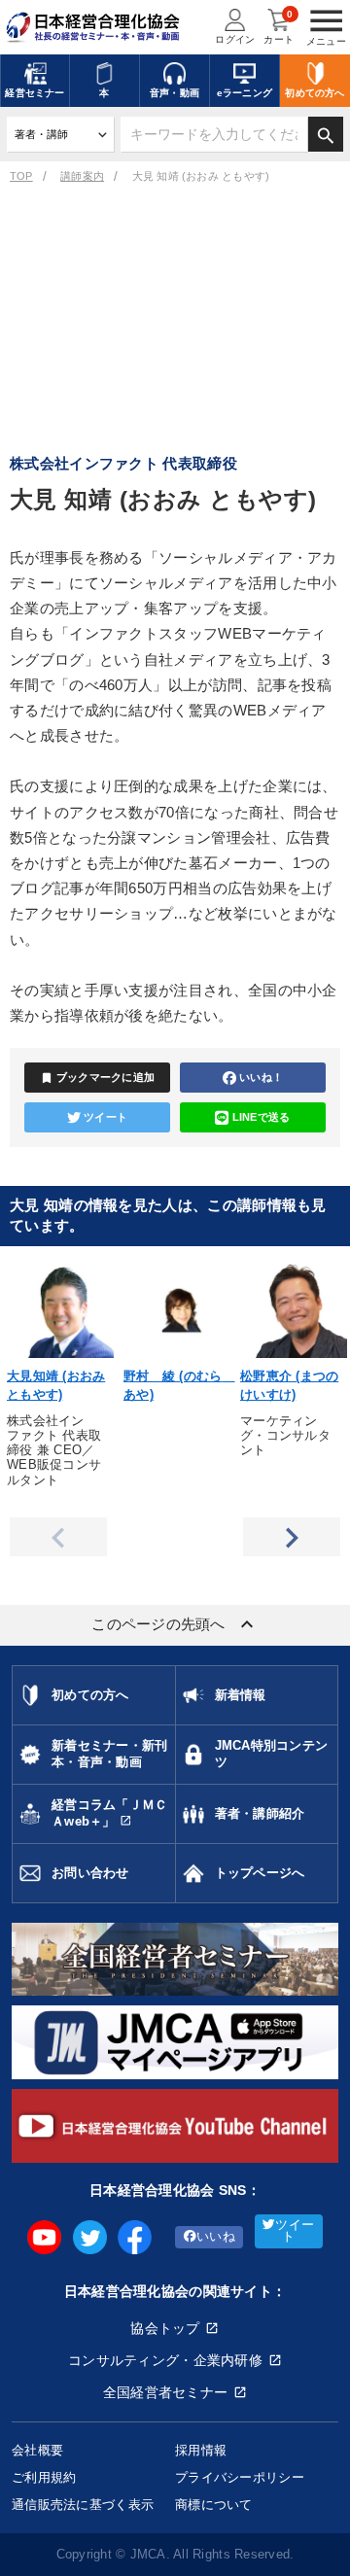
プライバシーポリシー (240, 2477)
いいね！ (261, 1077)
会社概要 (37, 2450)
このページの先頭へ (175, 1624)
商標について (214, 2505)
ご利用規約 (44, 2477)
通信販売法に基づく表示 (83, 2505)
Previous (58, 1537)
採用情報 (201, 2450)
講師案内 (82, 176)
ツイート (105, 1117)
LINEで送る (262, 1117)
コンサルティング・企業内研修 (165, 2360)
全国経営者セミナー (166, 2392)
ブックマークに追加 (98, 1078)
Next (292, 1537)
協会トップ (165, 2328)
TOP (21, 176)
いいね (216, 2237)
